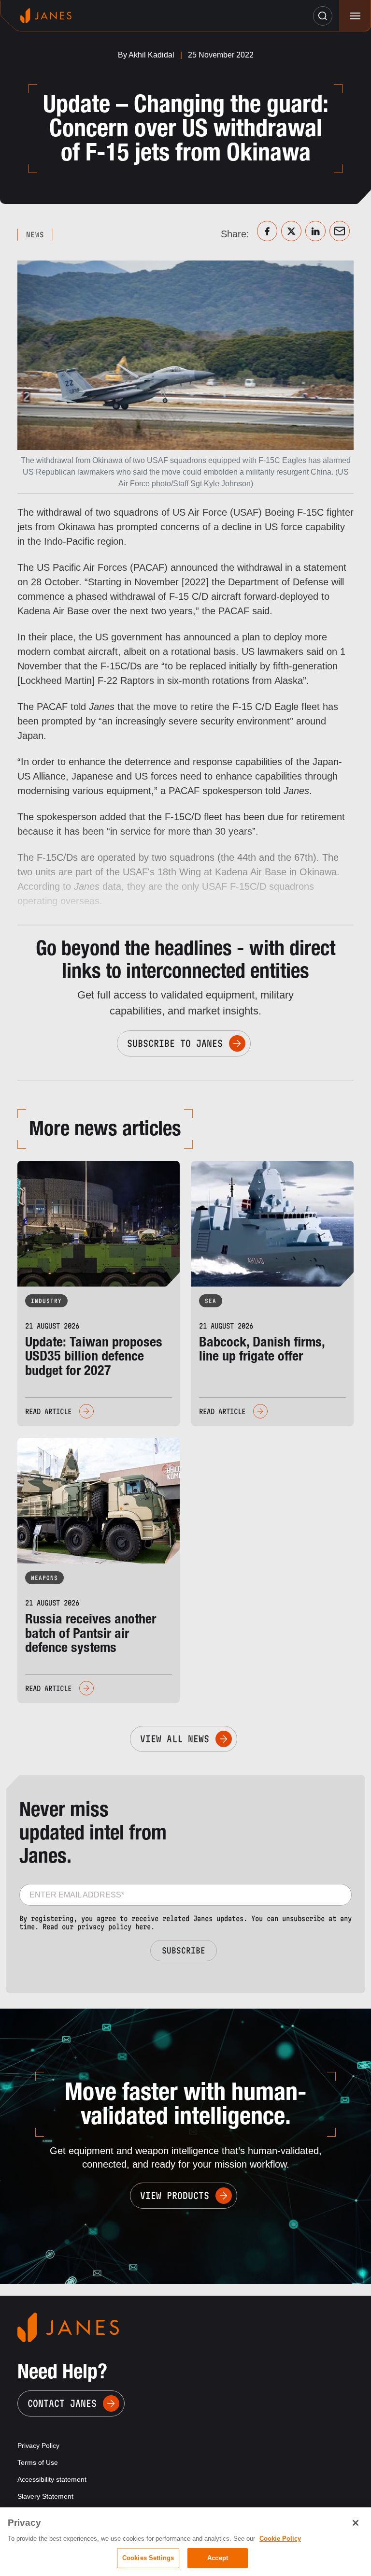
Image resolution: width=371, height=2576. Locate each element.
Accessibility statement (52, 2479)
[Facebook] (267, 231)
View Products (175, 2196)
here (143, 1927)
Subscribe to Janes (175, 1043)
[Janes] (46, 16)
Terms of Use (38, 2462)
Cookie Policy (280, 2539)
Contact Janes (62, 2403)
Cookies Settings (148, 2558)
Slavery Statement (45, 2496)
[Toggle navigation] (355, 16)
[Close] (356, 2523)
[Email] (340, 231)
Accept (218, 2558)
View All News (175, 1739)
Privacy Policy (38, 2446)
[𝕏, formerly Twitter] (291, 231)
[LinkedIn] (315, 231)
